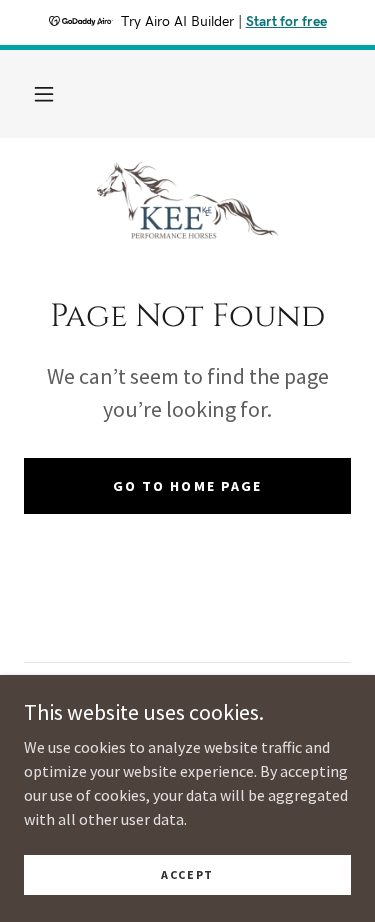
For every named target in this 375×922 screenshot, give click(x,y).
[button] (44, 94)
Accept (187, 874)
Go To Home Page (187, 486)
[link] (187, 202)
